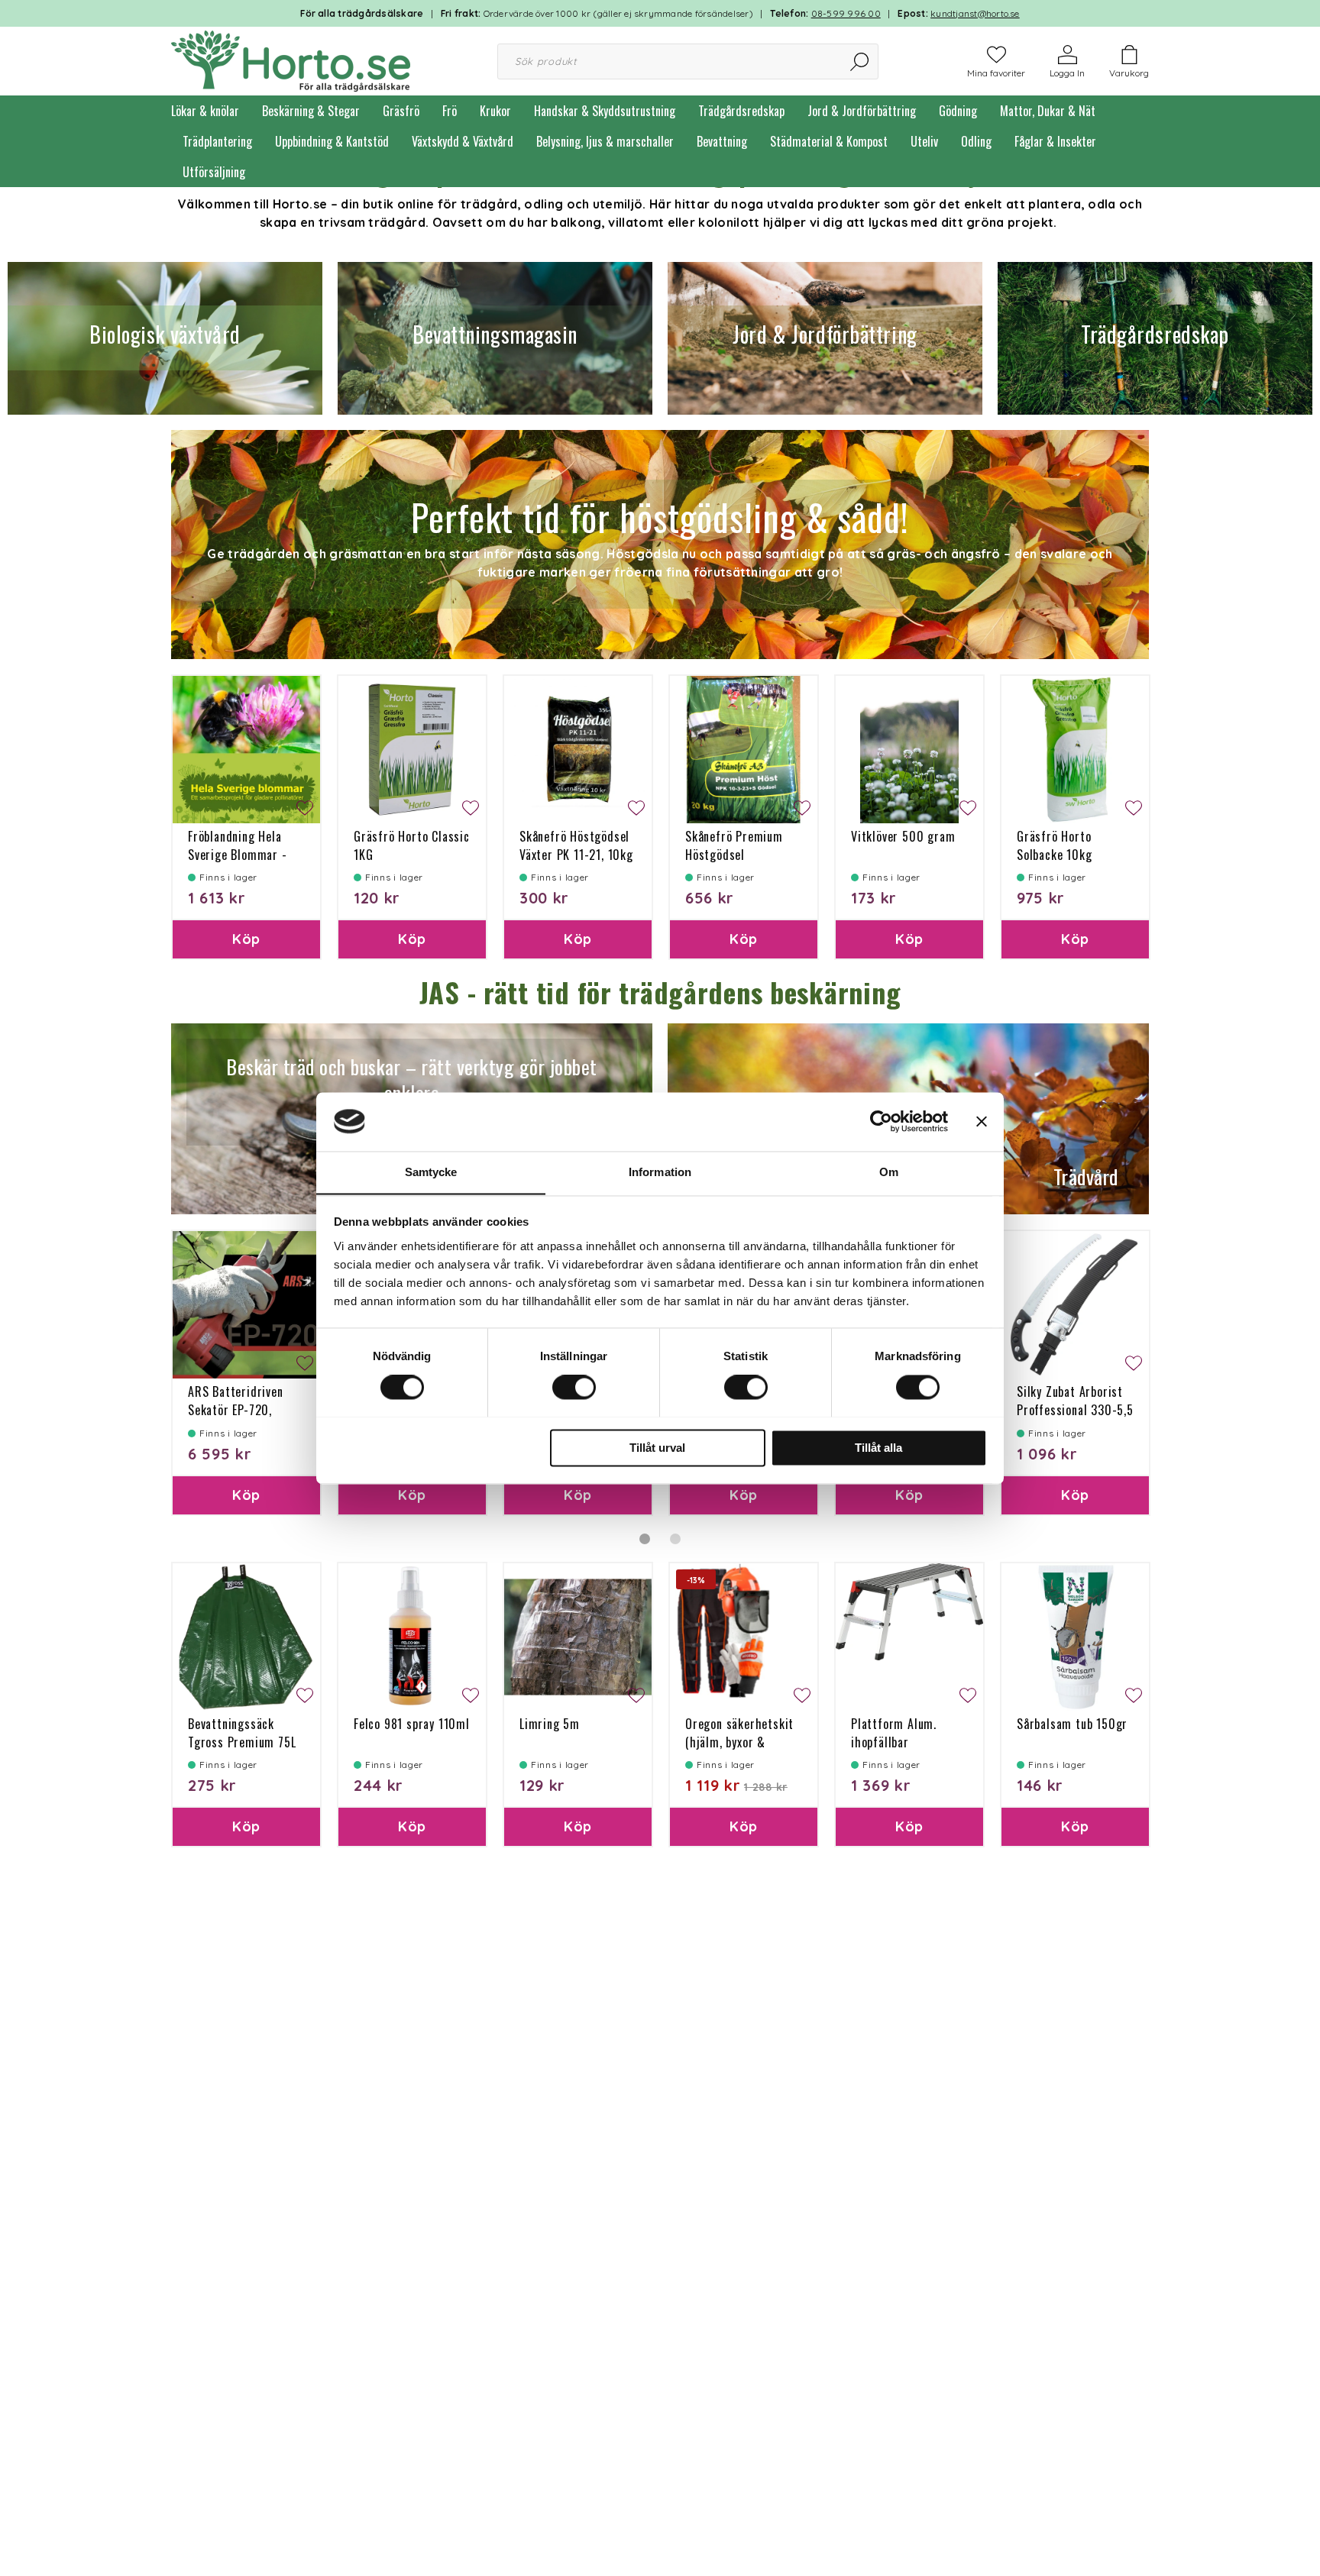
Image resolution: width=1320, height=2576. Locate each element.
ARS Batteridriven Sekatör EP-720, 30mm (236, 1410)
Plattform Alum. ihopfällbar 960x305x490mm (898, 1742)
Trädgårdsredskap (741, 111)
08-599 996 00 (846, 13)
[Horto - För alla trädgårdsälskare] (291, 60)
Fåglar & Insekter (1055, 141)
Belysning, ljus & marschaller (605, 141)
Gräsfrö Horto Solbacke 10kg (1054, 845)
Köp (246, 939)
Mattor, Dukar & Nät (1048, 111)
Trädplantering (217, 141)
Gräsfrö (401, 111)
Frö (450, 111)
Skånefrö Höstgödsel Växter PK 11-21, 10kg (576, 845)
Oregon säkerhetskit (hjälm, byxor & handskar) (739, 1742)
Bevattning (722, 141)
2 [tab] (675, 1539)
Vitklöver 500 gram (903, 836)
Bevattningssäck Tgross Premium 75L (242, 1733)
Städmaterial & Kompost (829, 141)
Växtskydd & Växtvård (463, 141)
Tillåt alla (878, 1448)
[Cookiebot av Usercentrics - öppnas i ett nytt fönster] (881, 1121)
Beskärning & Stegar (311, 111)
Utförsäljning (214, 172)
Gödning (958, 111)
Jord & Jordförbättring (862, 111)
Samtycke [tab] (431, 1172)
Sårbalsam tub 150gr (1072, 1724)
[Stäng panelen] (982, 1121)
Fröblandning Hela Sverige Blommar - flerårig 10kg (238, 855)
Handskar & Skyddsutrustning (605, 111)
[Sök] (861, 61)
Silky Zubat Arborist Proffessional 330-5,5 (1075, 1401)
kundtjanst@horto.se (975, 13)
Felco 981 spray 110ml (412, 1724)
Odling (976, 141)
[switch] (574, 1387)
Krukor (495, 111)
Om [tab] (889, 1172)
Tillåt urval (657, 1448)
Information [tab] (660, 1172)
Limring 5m (550, 1724)
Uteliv (924, 141)
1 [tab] (645, 1539)
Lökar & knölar (205, 111)
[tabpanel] (246, 1372)
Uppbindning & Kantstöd (332, 141)
